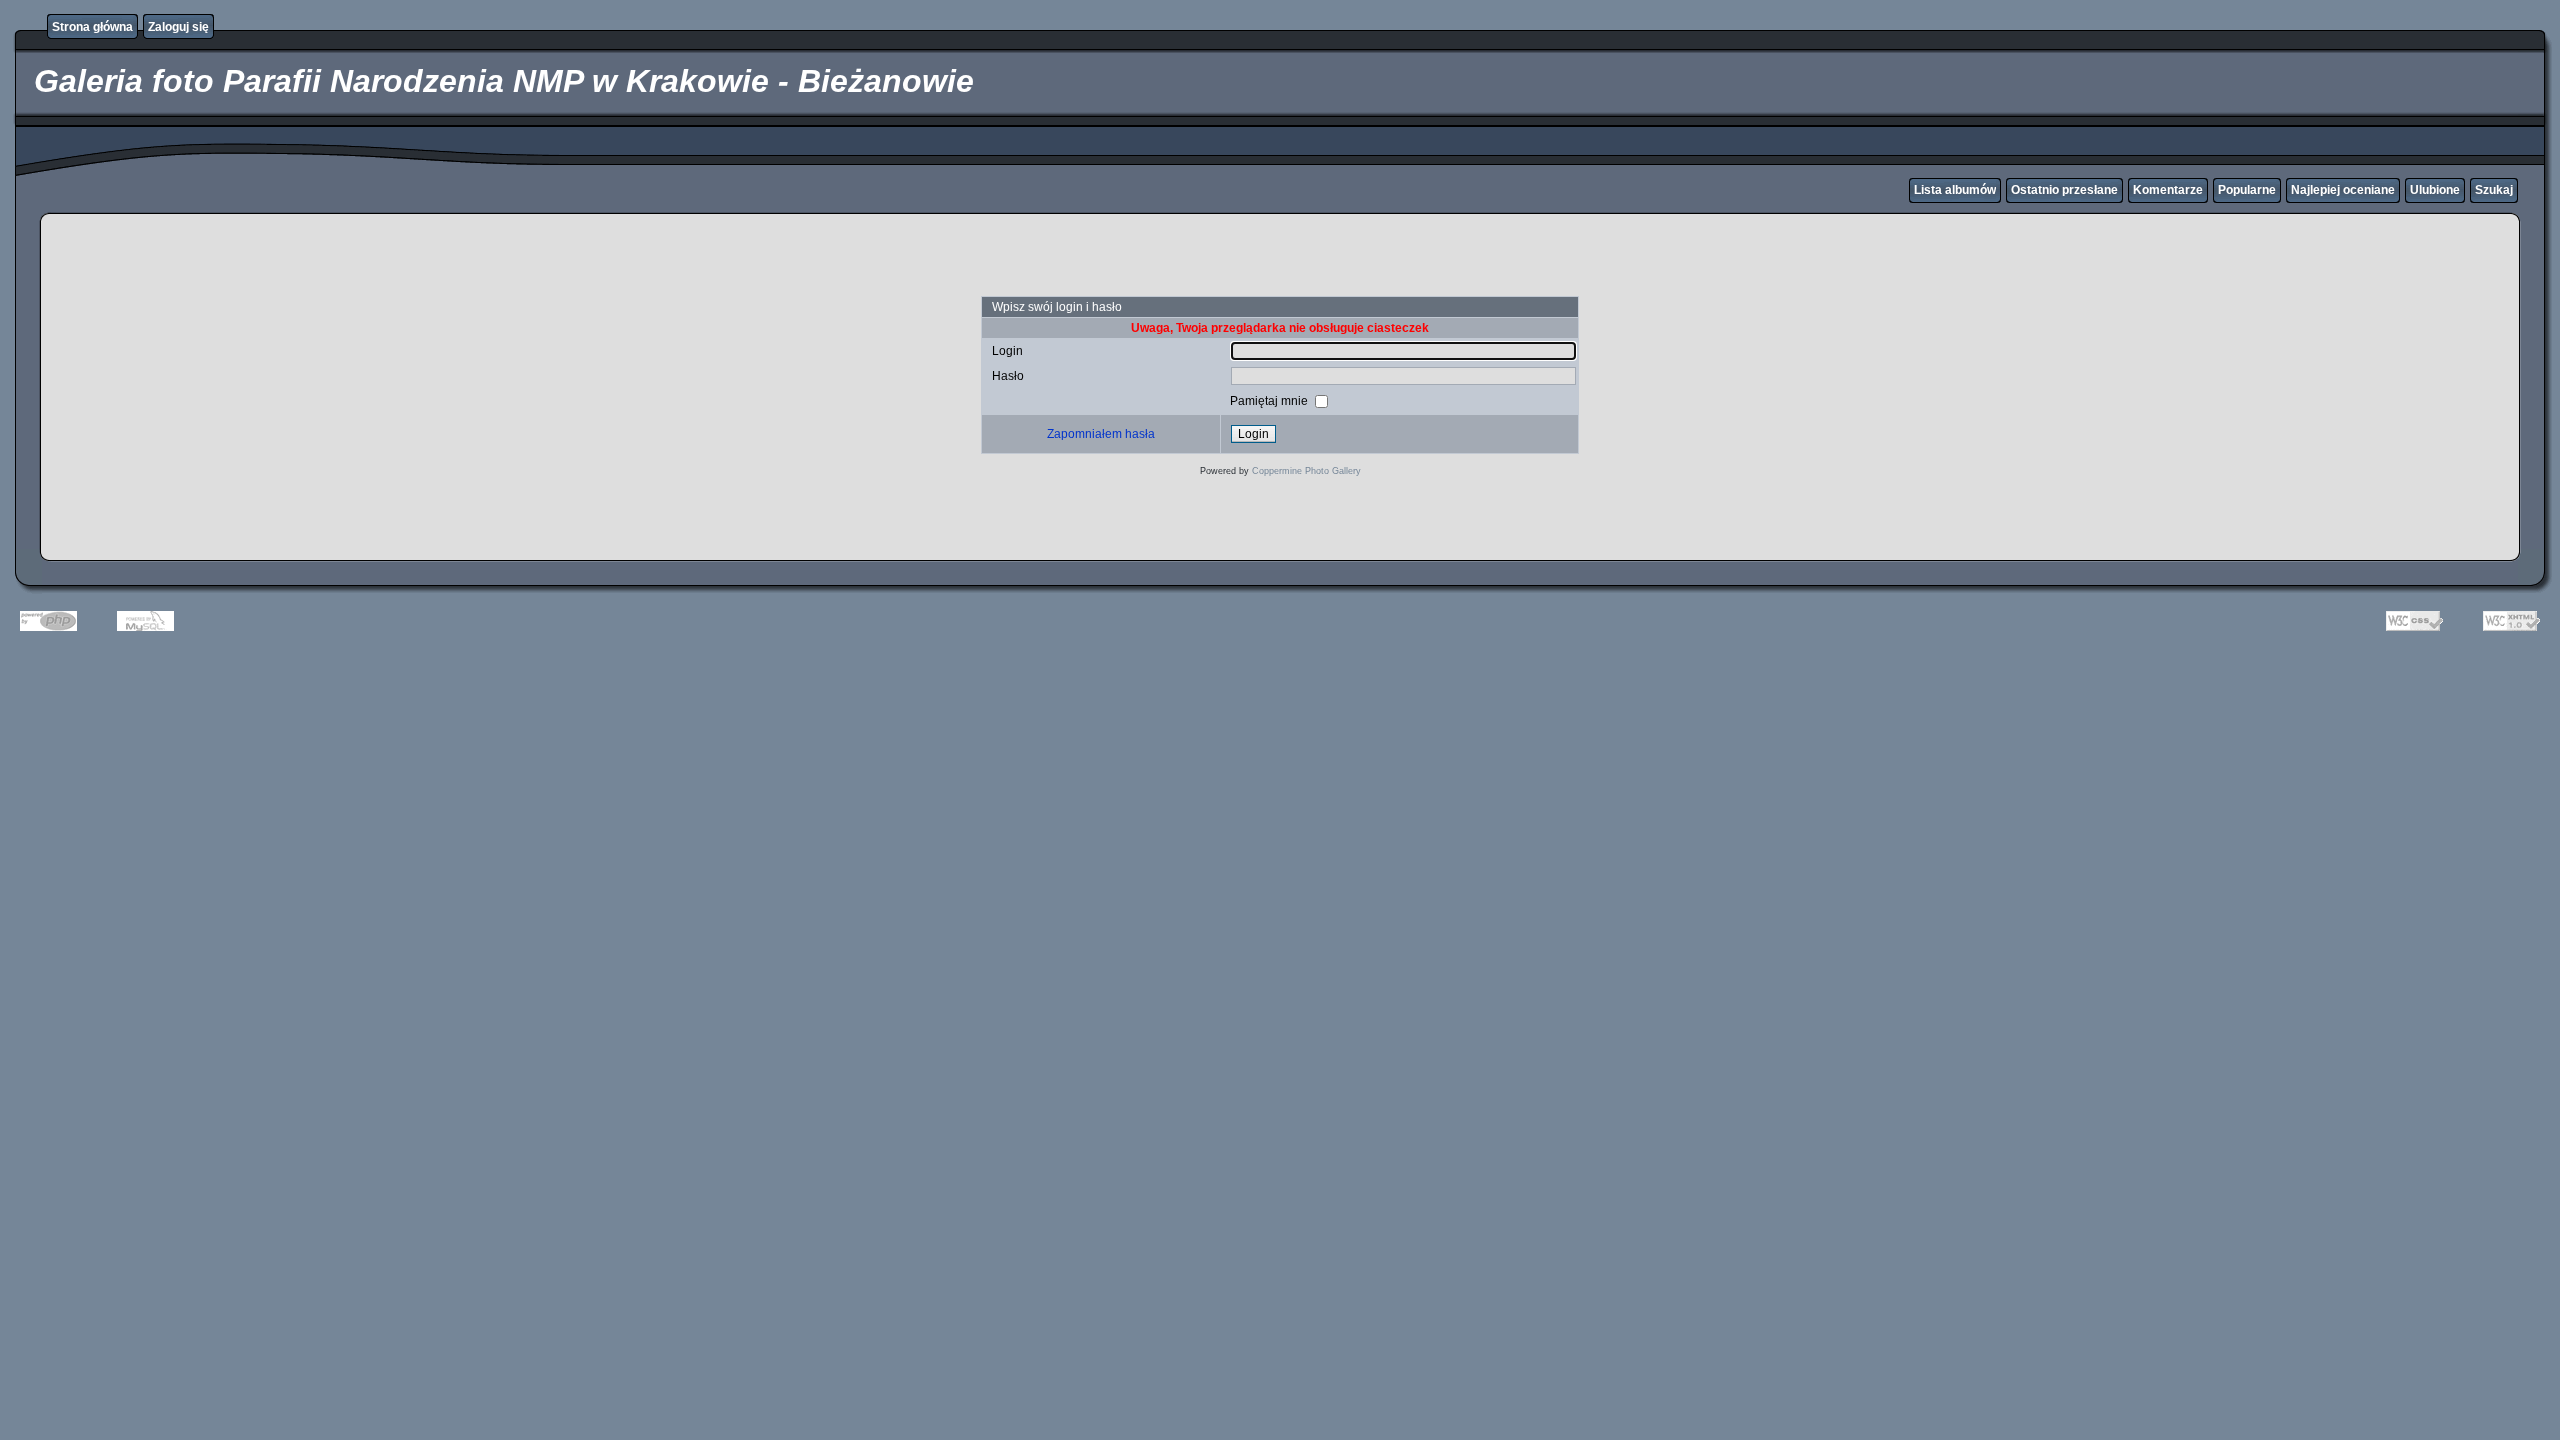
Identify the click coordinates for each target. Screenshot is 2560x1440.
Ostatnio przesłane (2064, 190)
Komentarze (2168, 190)
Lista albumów (1955, 190)
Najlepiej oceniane (2343, 190)
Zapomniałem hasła (1101, 434)
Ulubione (2435, 190)
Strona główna (92, 27)
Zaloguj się (178, 27)
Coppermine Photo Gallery (1306, 471)
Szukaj (2494, 190)
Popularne (2247, 190)
